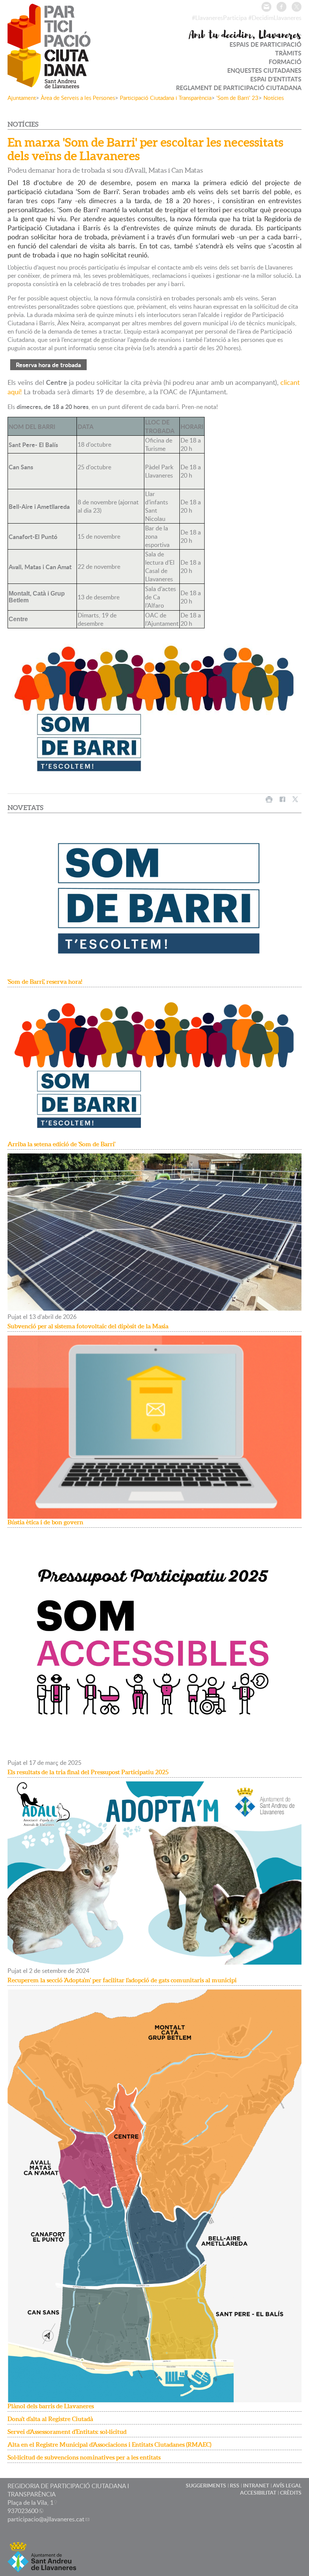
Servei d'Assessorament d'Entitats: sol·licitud (67, 2432)
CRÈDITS (291, 2493)
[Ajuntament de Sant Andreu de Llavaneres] (42, 2568)
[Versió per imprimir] (269, 799)
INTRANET (256, 2485)
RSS (235, 2485)
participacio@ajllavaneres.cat (46, 2519)
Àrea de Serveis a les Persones (78, 98)
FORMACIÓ (285, 62)
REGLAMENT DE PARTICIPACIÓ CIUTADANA (239, 88)
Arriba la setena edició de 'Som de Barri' (61, 1144)
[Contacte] (266, 7)
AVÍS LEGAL (287, 2485)
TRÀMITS (288, 53)
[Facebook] (281, 7)
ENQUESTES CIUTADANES (264, 70)
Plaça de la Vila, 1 (31, 2502)
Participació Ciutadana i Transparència (166, 98)
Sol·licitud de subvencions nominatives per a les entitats (84, 2457)
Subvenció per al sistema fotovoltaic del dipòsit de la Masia (88, 1326)
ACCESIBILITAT (258, 2493)
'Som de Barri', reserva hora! (45, 982)
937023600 (23, 2511)
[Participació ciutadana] (49, 83)
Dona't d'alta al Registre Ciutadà (50, 2419)
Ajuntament (22, 98)
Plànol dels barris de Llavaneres (51, 2406)
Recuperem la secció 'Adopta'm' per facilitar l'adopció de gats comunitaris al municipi (122, 1980)
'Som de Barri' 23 (237, 98)
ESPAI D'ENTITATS (276, 79)
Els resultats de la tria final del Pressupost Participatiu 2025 (88, 1772)
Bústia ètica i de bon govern (45, 1522)
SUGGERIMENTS (206, 2485)
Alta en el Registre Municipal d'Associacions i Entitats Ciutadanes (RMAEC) (109, 2444)
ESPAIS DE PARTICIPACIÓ (265, 44)
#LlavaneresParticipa (219, 18)
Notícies (274, 98)
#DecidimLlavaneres (275, 18)
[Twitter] (297, 7)
